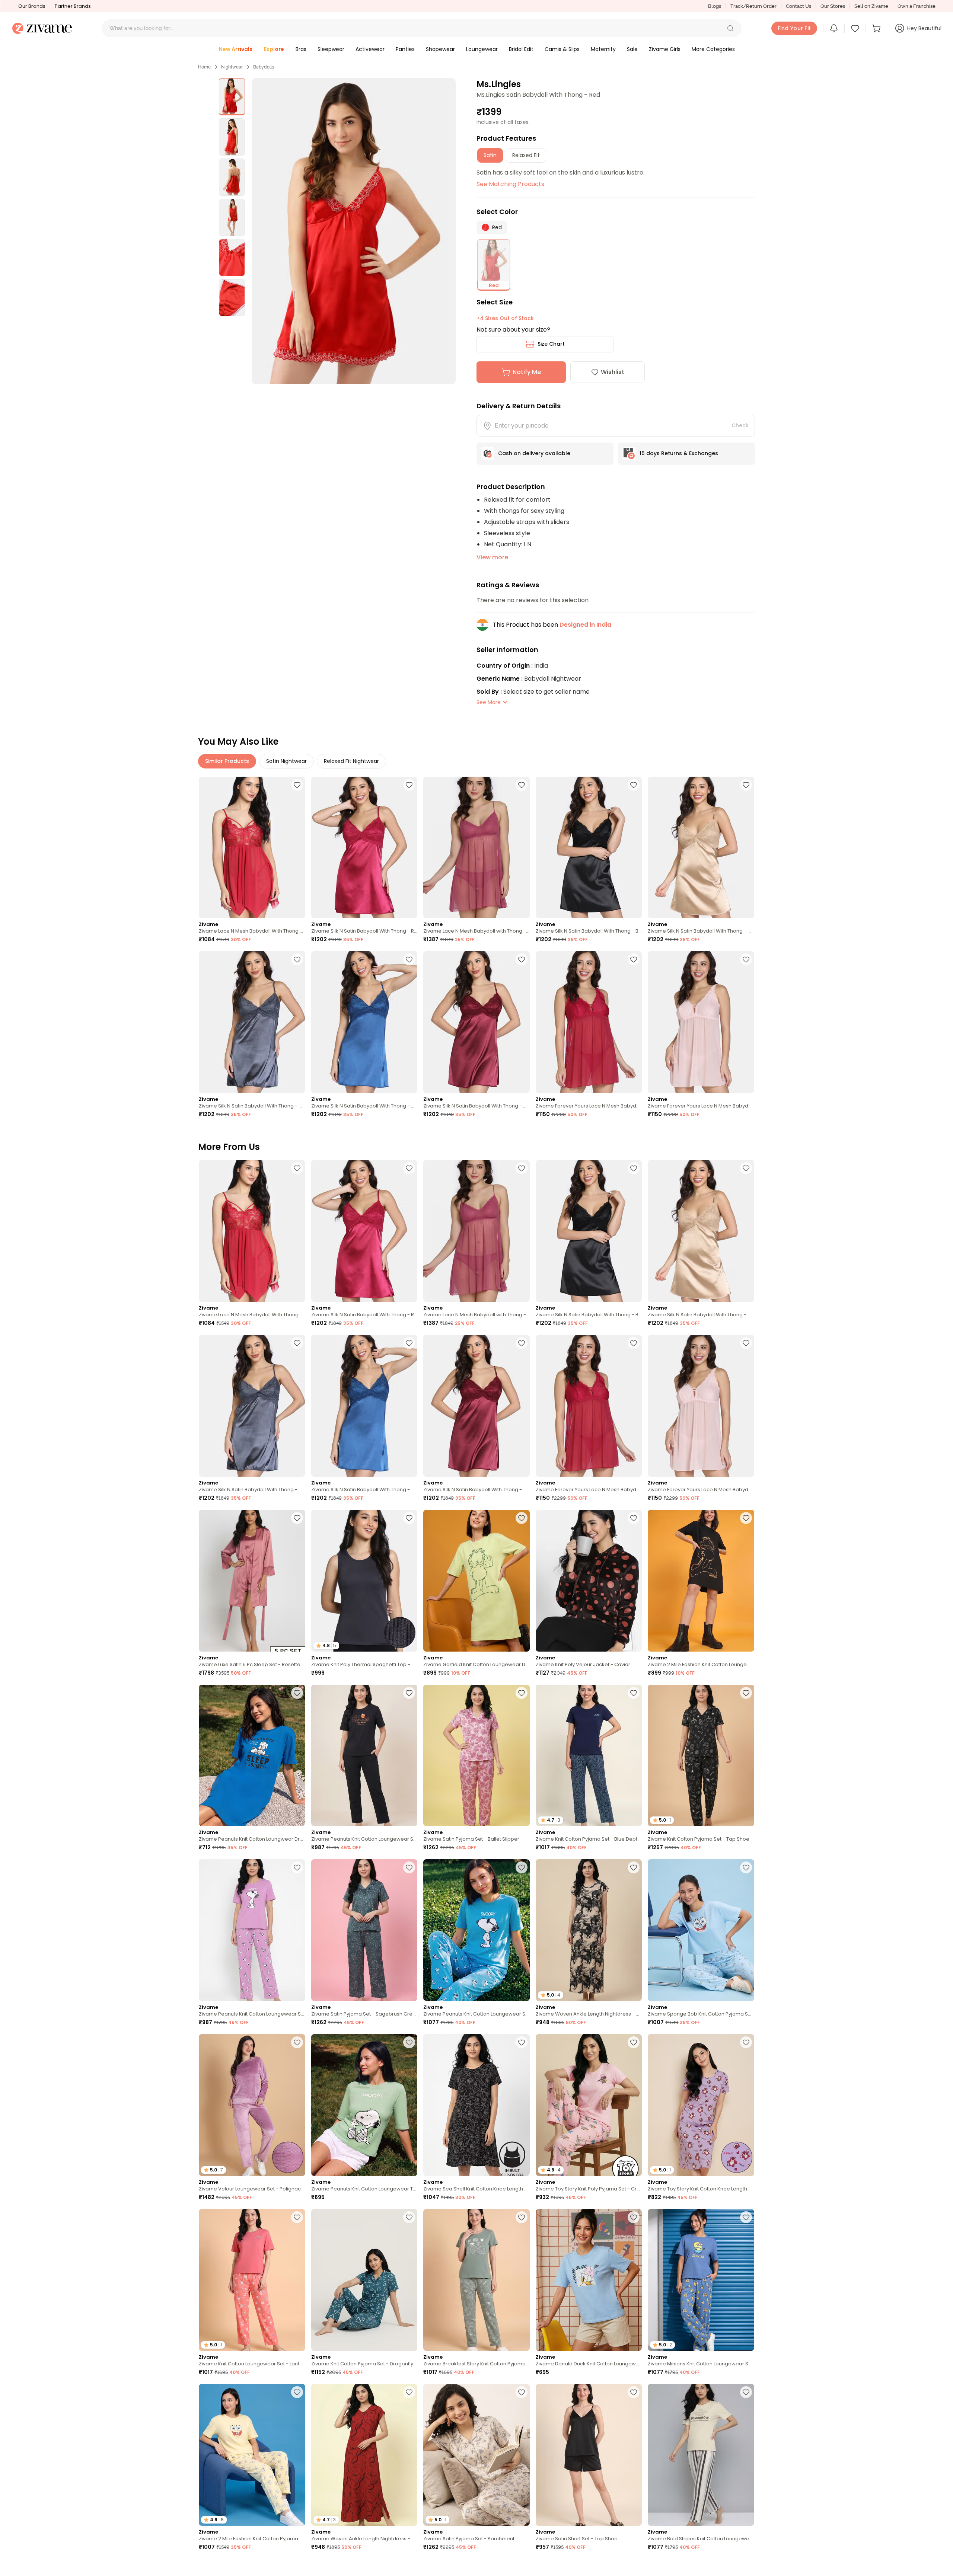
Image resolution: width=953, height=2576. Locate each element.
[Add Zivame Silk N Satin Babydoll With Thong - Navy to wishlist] (409, 959)
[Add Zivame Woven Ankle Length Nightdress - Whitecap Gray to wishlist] (634, 1867)
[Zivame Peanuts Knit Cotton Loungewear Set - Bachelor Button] (476, 1930)
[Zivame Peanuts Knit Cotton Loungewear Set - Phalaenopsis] (252, 1930)
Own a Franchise (917, 6)
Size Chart (551, 344)
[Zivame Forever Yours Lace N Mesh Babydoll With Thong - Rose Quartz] (701, 1022)
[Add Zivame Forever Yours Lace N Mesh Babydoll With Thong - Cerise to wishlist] (634, 959)
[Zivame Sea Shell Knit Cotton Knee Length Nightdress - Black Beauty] (476, 2105)
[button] (730, 28)
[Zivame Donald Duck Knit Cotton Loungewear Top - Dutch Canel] (589, 2280)
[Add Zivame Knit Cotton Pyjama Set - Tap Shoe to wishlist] (746, 1693)
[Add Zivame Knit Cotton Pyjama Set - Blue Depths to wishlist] (634, 1693)
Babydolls (264, 67)
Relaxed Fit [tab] (526, 155)
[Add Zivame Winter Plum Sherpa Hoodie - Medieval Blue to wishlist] (746, 2567)
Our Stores (833, 6)
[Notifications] (834, 28)
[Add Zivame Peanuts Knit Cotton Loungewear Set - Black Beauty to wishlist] (409, 1693)
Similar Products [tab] (227, 761)
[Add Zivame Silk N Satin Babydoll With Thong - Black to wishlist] (634, 785)
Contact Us (799, 6)
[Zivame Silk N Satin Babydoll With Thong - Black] (589, 848)
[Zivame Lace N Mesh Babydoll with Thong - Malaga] (476, 848)
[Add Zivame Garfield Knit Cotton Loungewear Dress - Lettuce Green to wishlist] (522, 1518)
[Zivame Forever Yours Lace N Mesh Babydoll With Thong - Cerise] (589, 1022)
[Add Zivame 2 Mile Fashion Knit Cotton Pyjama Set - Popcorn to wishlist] (297, 2392)
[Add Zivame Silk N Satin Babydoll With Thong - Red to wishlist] (409, 785)
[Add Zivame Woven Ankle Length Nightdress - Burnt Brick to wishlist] (409, 2392)
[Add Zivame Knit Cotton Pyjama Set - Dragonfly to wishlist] (409, 2217)
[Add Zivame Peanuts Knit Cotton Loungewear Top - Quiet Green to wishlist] (409, 2042)
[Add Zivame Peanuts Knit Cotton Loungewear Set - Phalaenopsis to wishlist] (297, 1867)
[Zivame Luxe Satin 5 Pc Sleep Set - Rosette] (252, 1581)
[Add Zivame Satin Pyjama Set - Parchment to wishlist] (522, 2392)
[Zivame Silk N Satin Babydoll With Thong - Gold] (701, 848)
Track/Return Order (753, 6)
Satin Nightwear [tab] (286, 761)
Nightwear (232, 67)
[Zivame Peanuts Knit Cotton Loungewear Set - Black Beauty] (364, 1756)
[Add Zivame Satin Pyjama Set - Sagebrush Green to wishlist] (409, 1867)
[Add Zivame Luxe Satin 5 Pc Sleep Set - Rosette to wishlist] (297, 1518)
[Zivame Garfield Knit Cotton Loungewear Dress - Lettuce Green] (476, 1581)
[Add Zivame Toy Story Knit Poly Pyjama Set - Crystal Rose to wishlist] (634, 2042)
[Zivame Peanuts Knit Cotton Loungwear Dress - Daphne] (252, 1756)
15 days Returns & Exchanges (679, 453)
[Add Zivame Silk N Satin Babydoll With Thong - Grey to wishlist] (297, 959)
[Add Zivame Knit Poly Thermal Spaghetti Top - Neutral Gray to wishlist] (409, 1518)
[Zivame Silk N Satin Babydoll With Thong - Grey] (252, 1022)
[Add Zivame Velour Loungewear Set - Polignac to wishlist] (297, 2042)
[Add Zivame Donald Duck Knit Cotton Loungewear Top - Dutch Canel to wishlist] (634, 2217)
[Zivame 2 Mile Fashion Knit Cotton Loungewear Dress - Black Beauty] (701, 1581)
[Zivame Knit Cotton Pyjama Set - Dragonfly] (364, 2280)
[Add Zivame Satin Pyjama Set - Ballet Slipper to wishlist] (522, 1693)
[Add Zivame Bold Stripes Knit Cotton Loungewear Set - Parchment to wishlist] (746, 2392)
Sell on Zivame (871, 6)
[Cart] (877, 28)
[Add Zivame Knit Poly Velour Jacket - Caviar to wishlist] (634, 1518)
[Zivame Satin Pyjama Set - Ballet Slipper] (476, 1756)
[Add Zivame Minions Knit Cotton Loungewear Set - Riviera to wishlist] (746, 2217)
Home (204, 67)
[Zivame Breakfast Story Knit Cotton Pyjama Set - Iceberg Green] (476, 2280)
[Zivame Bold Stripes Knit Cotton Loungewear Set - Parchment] (701, 2455)
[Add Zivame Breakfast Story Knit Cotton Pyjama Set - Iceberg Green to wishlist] (522, 2217)
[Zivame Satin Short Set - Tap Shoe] (589, 2455)
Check (740, 425)
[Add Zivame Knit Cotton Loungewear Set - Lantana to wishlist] (297, 2217)
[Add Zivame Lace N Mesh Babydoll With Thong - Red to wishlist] (297, 785)
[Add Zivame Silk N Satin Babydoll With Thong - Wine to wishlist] (522, 959)
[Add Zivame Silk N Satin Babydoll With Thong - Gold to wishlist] (746, 785)
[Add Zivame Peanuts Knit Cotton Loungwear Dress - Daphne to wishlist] (297, 1693)
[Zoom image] (354, 231)
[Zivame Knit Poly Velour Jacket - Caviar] (589, 1581)
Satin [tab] (490, 155)
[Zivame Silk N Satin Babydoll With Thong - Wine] (476, 1022)
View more (492, 557)
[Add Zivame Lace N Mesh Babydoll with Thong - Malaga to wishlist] (522, 785)
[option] (232, 97)
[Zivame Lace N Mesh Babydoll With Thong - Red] (252, 848)
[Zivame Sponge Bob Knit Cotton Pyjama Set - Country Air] (701, 1930)
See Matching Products (510, 184)
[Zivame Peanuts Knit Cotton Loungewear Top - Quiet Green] (364, 2105)
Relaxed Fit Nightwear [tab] (351, 761)
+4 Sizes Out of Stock (505, 318)
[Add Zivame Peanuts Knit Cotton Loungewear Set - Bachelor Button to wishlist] (522, 1867)
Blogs (715, 6)
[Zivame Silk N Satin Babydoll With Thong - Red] (364, 848)
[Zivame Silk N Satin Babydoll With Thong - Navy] (364, 1022)
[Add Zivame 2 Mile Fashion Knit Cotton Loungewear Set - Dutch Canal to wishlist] (522, 2567)
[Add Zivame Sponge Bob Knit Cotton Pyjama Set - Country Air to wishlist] (746, 1867)
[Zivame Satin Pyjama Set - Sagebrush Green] (364, 1930)
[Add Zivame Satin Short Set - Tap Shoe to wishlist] (634, 2392)
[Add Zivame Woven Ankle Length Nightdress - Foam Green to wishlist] (634, 2567)
